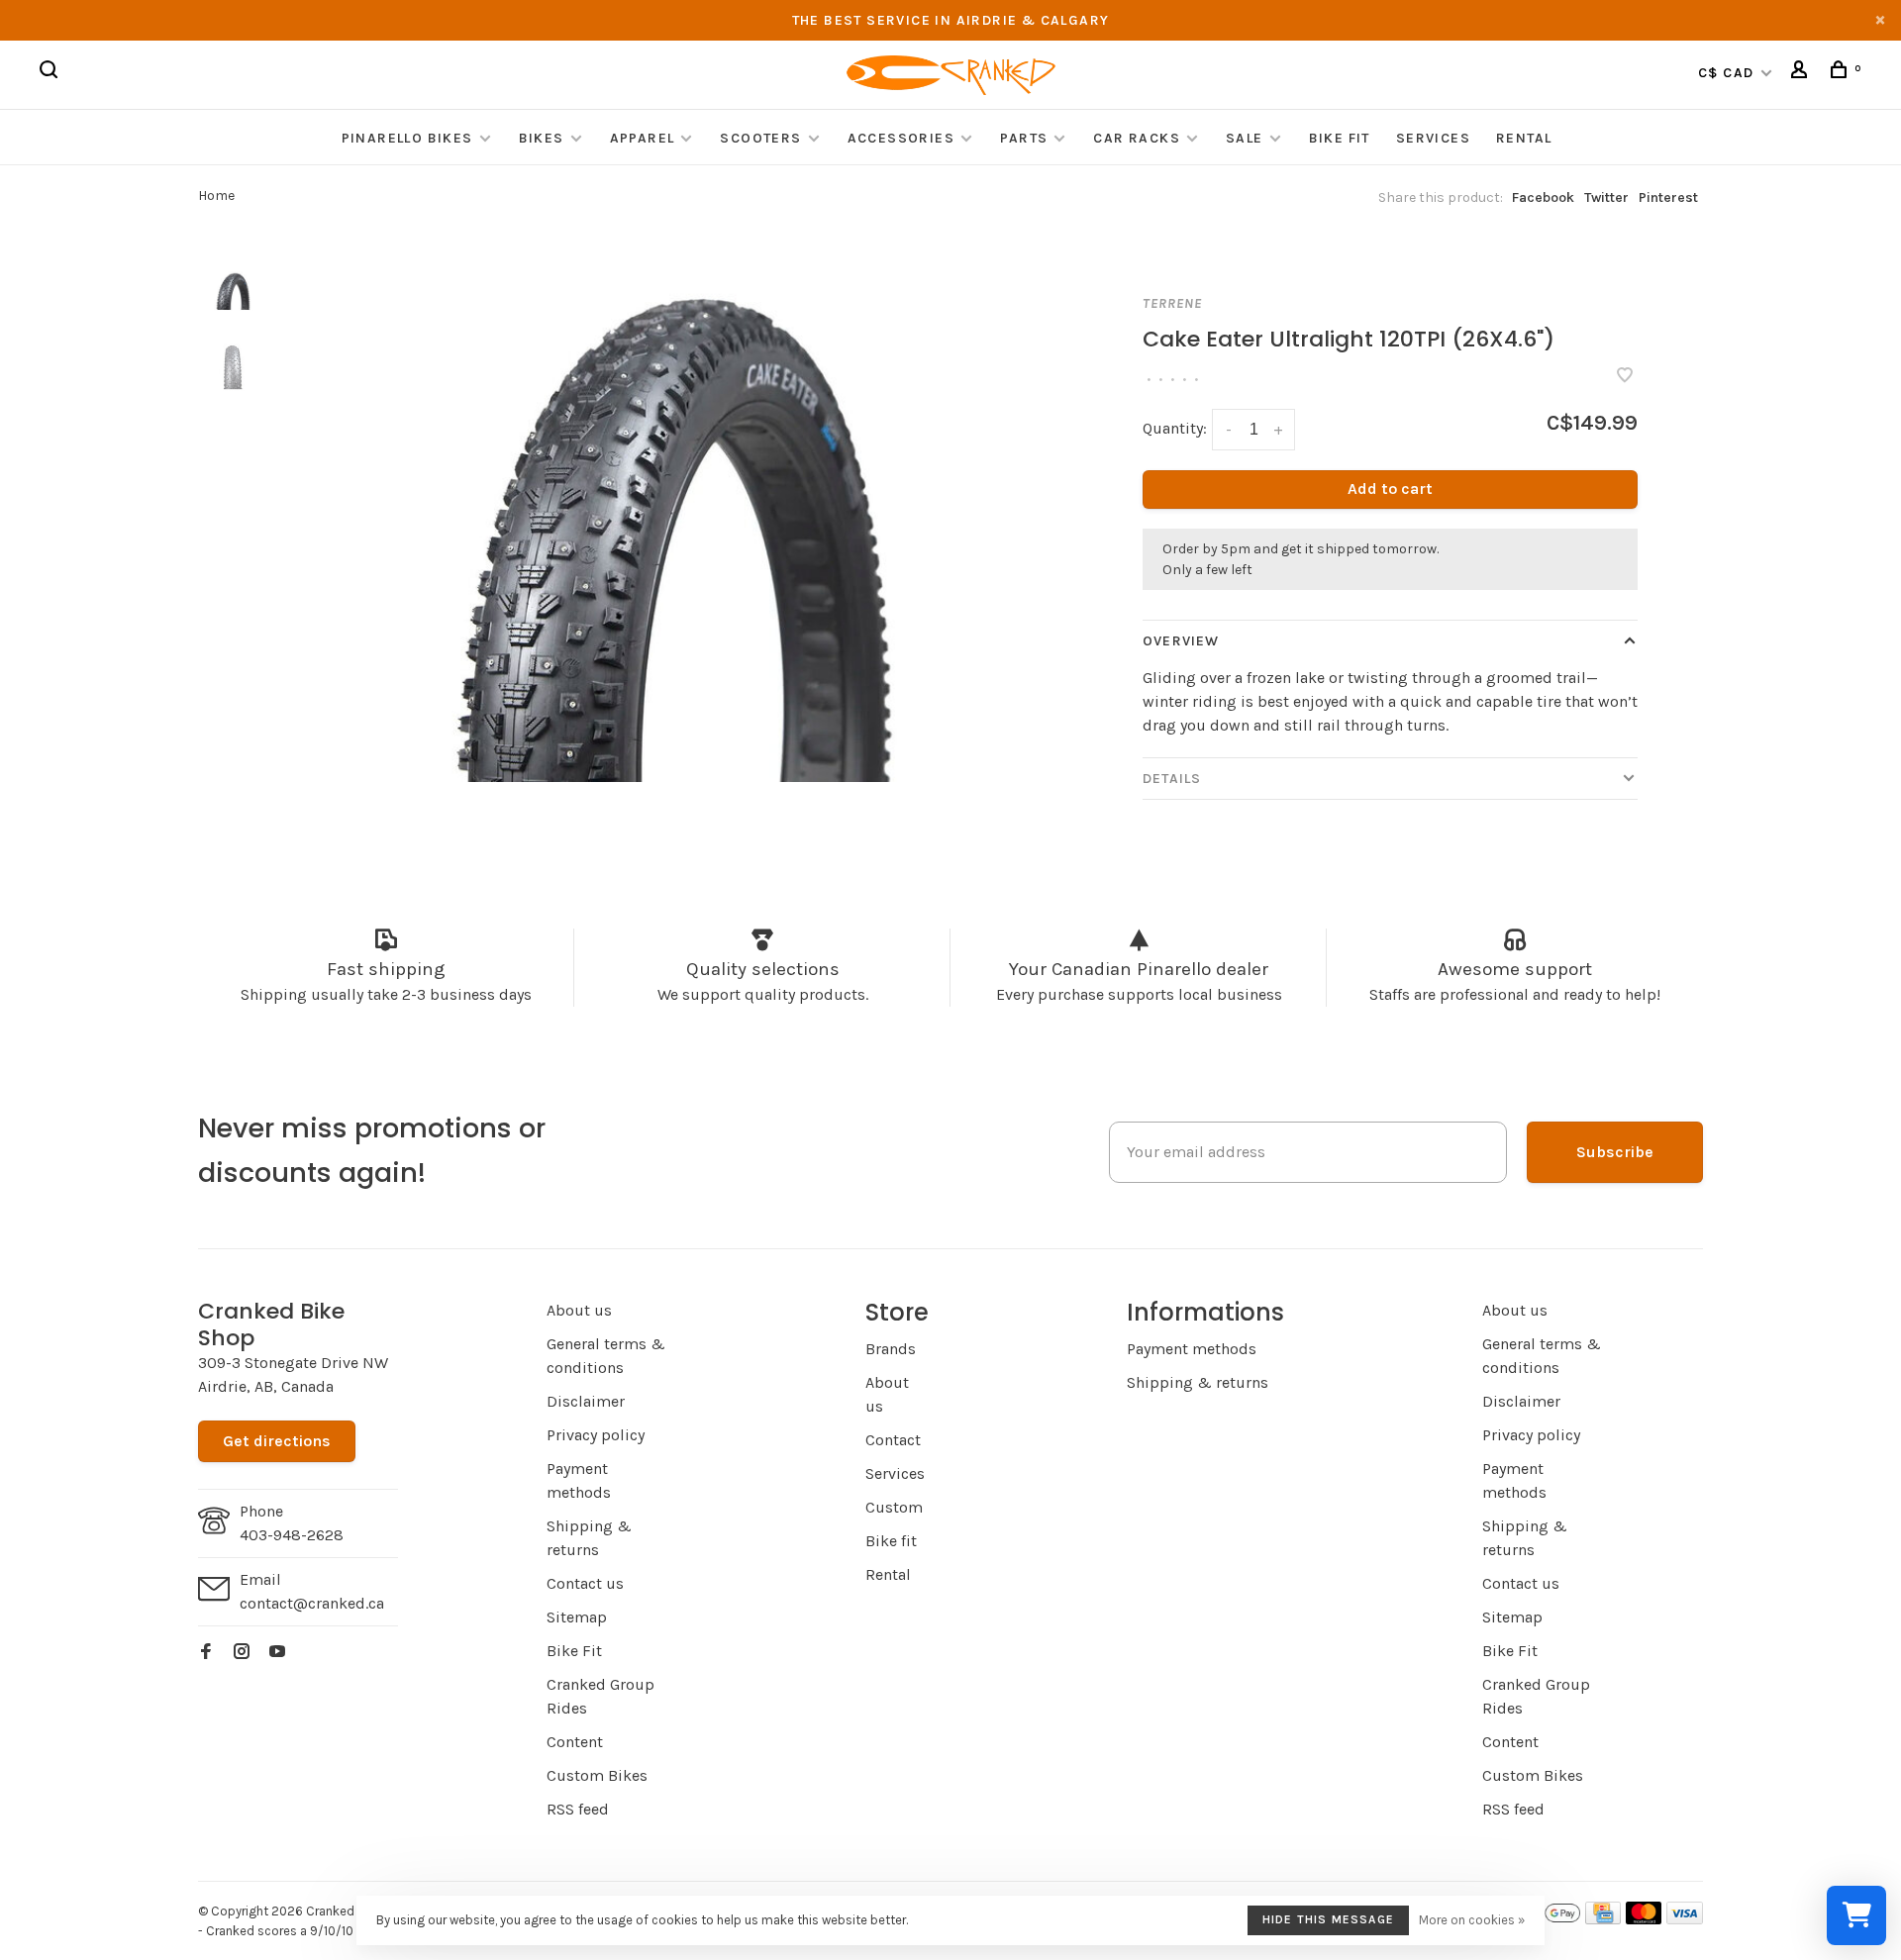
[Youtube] (277, 1653)
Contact (893, 1440)
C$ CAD (1728, 73)
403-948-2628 (292, 1535)
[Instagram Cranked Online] (242, 1653)
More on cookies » (1472, 1920)
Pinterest (1668, 197)
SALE (1245, 138)
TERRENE (1172, 303)
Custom (894, 1507)
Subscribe (1615, 1152)
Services (1433, 138)
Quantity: (1175, 428)
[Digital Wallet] (1545, 1919)
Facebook (1543, 197)
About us (579, 1310)
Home (216, 196)
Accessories (903, 138)
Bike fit (891, 1541)
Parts (1024, 138)
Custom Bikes (597, 1775)
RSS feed (578, 1809)
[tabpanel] (668, 521)
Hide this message (1328, 1919)
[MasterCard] (1644, 1919)
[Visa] (1685, 1919)
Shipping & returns (1198, 1382)
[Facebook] (206, 1653)
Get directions (277, 1441)
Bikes (542, 138)
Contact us (585, 1583)
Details (1172, 779)
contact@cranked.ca (312, 1603)
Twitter (1606, 197)
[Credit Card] (1603, 1919)
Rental (1524, 138)
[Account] (1802, 73)
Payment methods (1192, 1349)
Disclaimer (586, 1401)
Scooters (760, 138)
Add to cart (1390, 489)
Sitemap (577, 1617)
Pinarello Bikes (407, 138)
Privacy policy (596, 1435)
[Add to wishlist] (1625, 377)
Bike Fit (1340, 138)
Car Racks (1137, 138)
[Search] (51, 73)
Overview (1181, 641)
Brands (891, 1349)
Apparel (643, 138)
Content (575, 1742)
